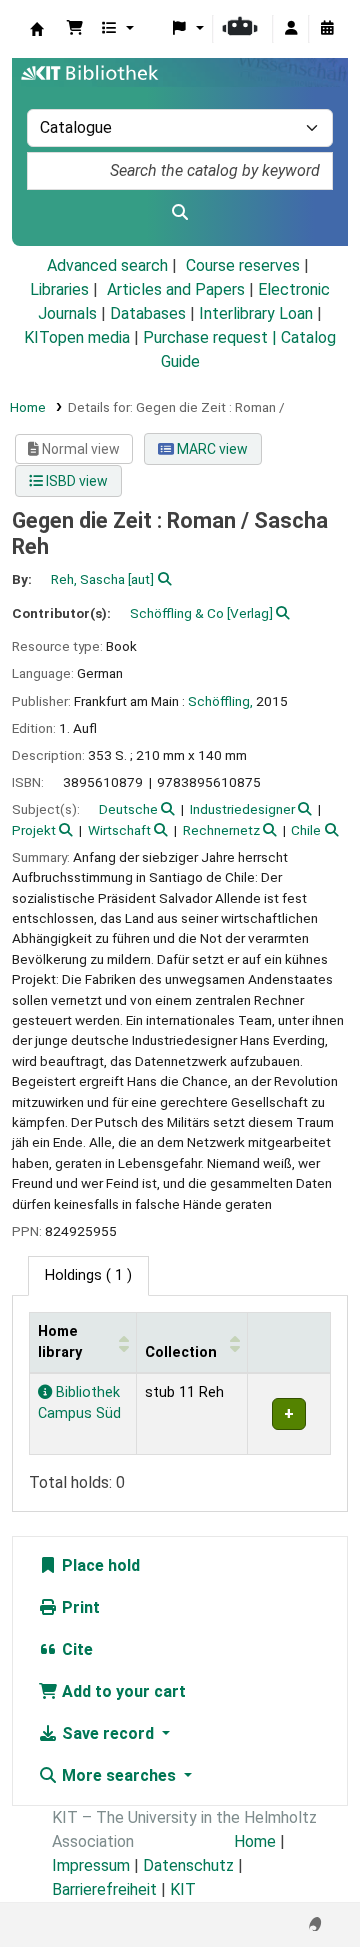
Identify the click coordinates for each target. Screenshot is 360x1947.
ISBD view (75, 481)
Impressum (91, 1865)
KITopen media (77, 337)
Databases (148, 313)
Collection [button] (181, 1352)
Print (79, 1607)
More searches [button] (119, 1775)
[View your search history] (327, 29)
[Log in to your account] (291, 29)
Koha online (37, 29)
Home (28, 407)
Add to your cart (122, 1691)
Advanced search (107, 265)
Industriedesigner (242, 809)
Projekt (34, 830)
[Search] (180, 213)
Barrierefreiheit (104, 1889)
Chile (306, 830)
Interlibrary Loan (256, 313)
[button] (75, 29)
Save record (108, 1733)
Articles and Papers (176, 289)
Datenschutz (188, 1865)
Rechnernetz (221, 830)
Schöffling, (220, 701)
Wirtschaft (119, 830)
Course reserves (243, 265)
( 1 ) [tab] (88, 1275)
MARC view (211, 449)
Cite (75, 1649)
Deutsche (128, 809)
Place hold (99, 1565)
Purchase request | (212, 337)
